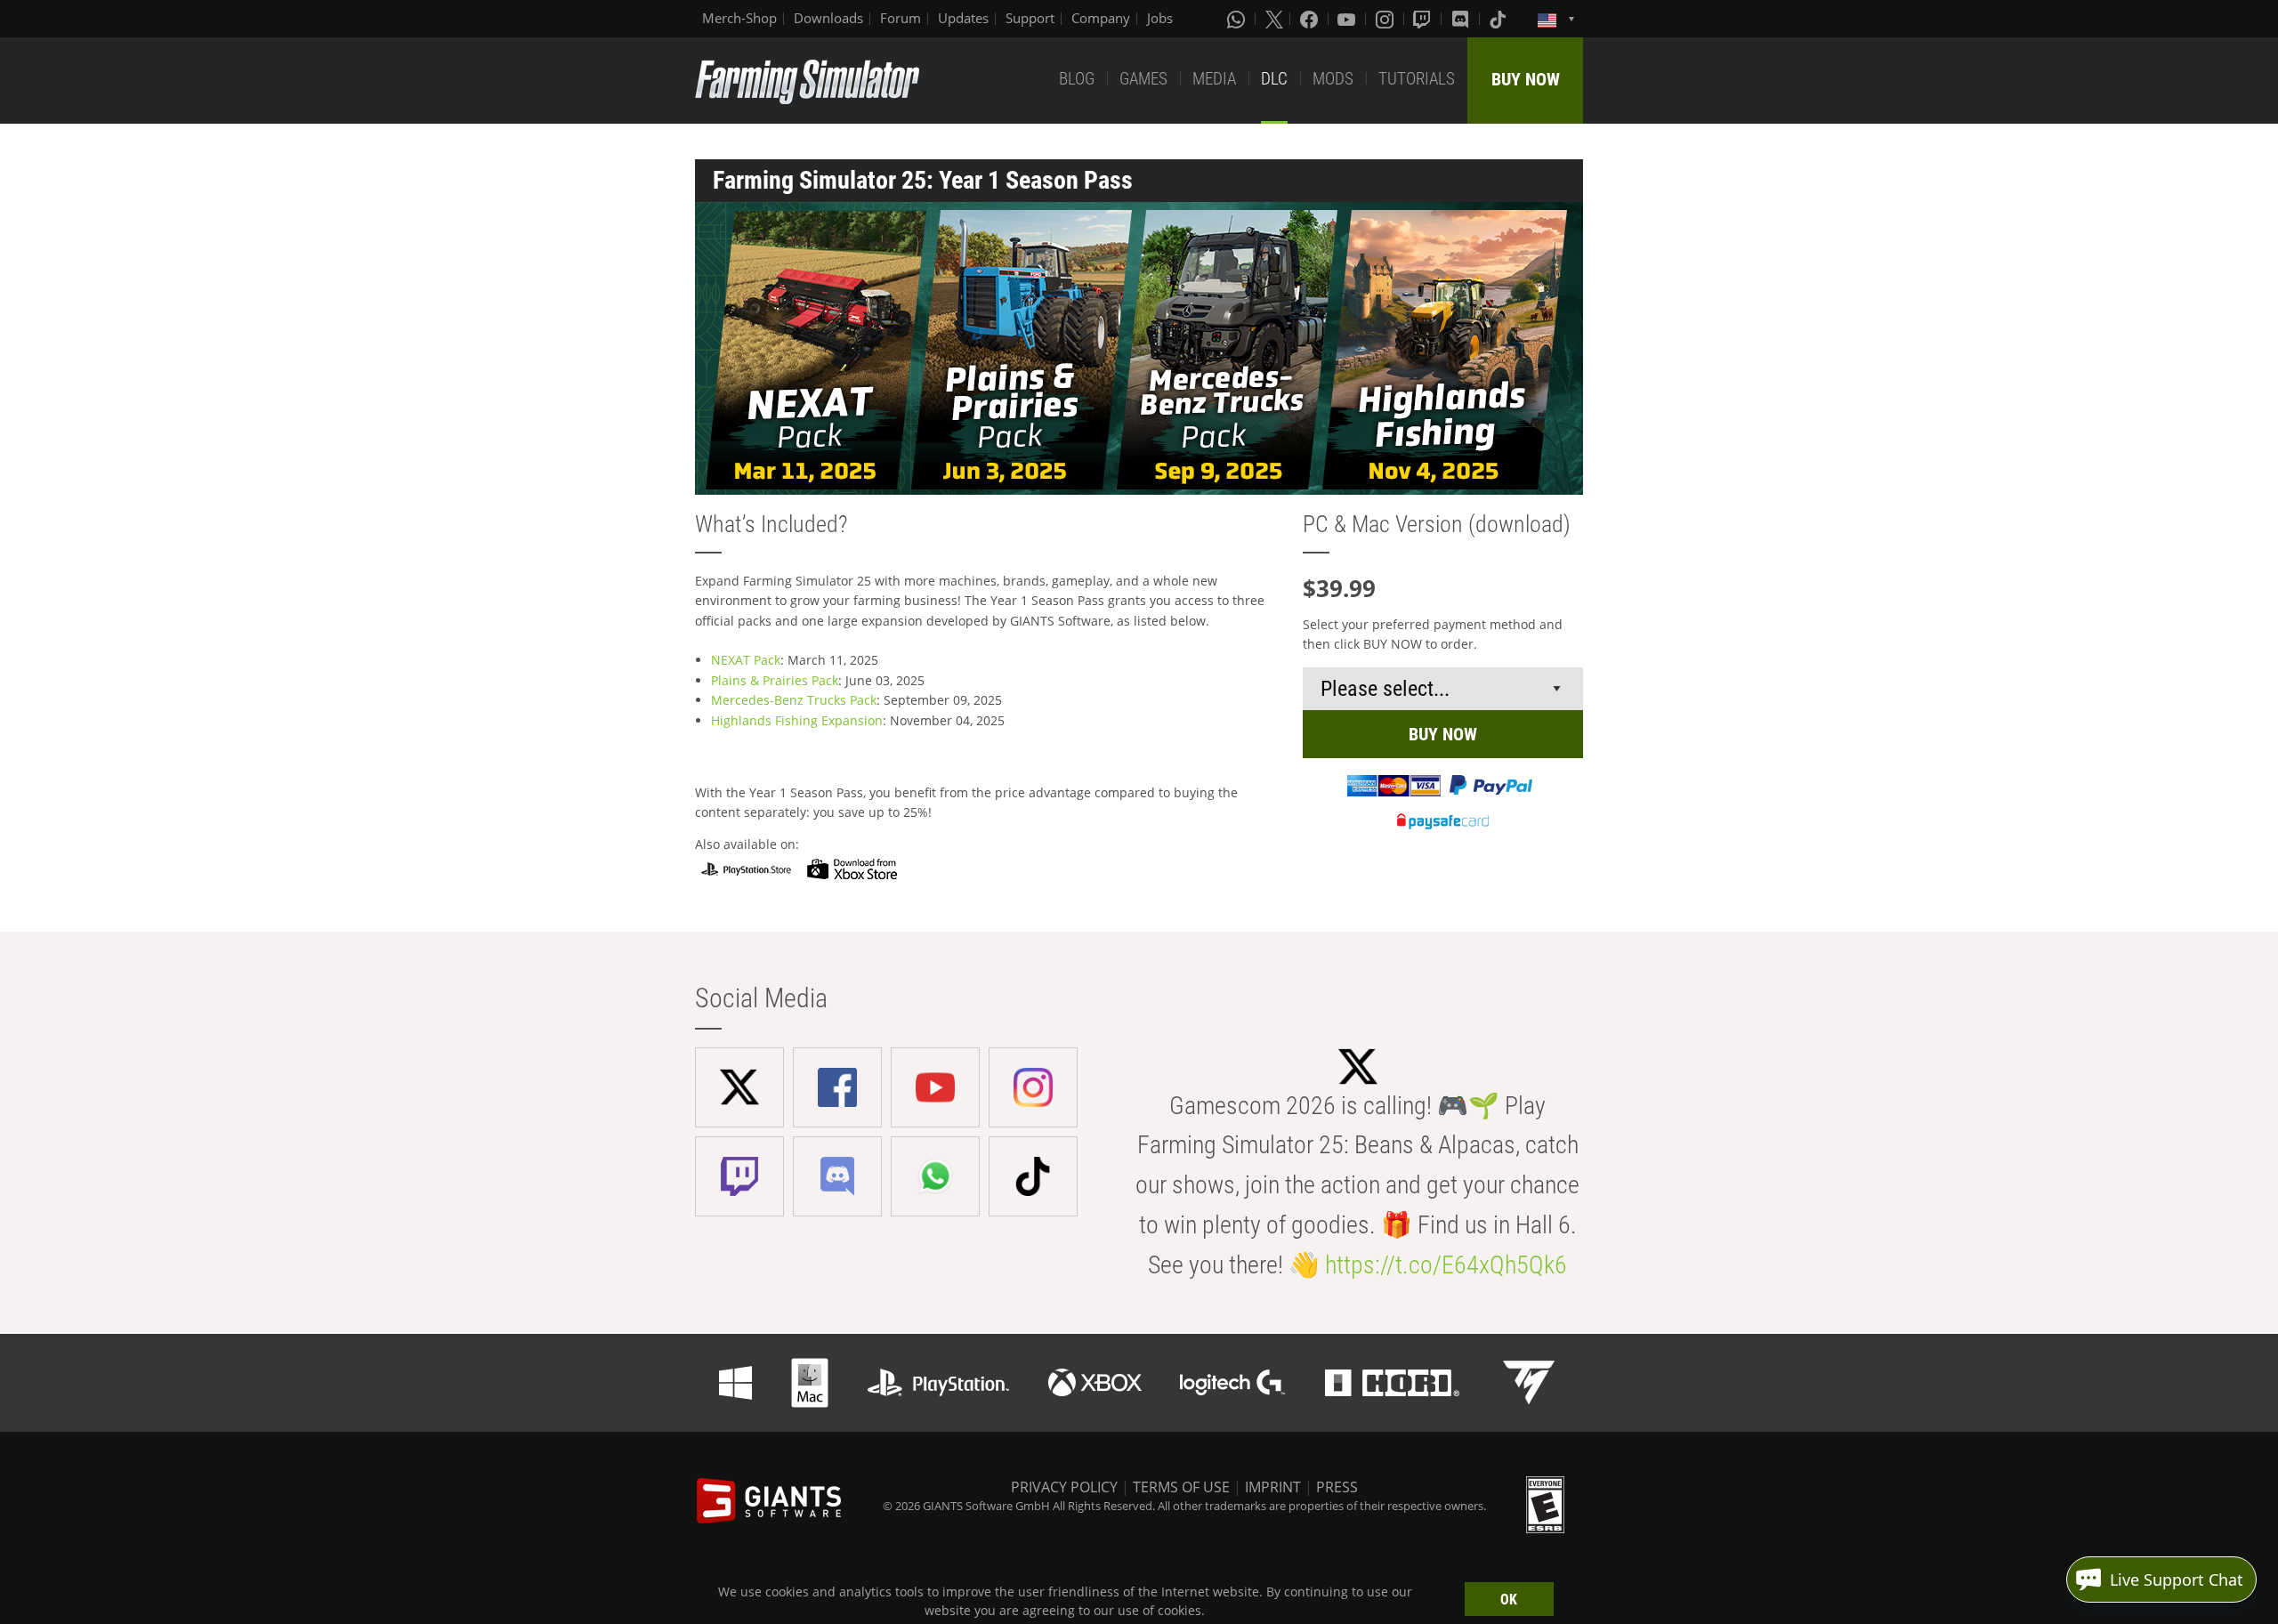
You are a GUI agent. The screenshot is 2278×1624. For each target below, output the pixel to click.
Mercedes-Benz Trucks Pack (794, 700)
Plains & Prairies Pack (775, 680)
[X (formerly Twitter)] (1274, 19)
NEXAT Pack (746, 660)
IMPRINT (1273, 1487)
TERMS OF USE (1181, 1487)
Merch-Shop (739, 18)
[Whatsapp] (1238, 19)
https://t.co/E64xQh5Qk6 (1446, 1265)
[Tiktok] (1499, 19)
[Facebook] (1311, 19)
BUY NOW (1526, 79)
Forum (901, 18)
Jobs (1160, 18)
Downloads (828, 18)
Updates (963, 18)
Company (1101, 18)
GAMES (1143, 79)
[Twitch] (1424, 19)
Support (1030, 18)
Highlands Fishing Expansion (797, 720)
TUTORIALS (1417, 79)
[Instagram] (1386, 19)
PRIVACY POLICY (1064, 1487)
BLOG (1077, 79)
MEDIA (1214, 79)
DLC (1274, 79)
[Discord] (1462, 19)
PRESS (1337, 1487)
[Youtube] (1348, 19)
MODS (1333, 79)
